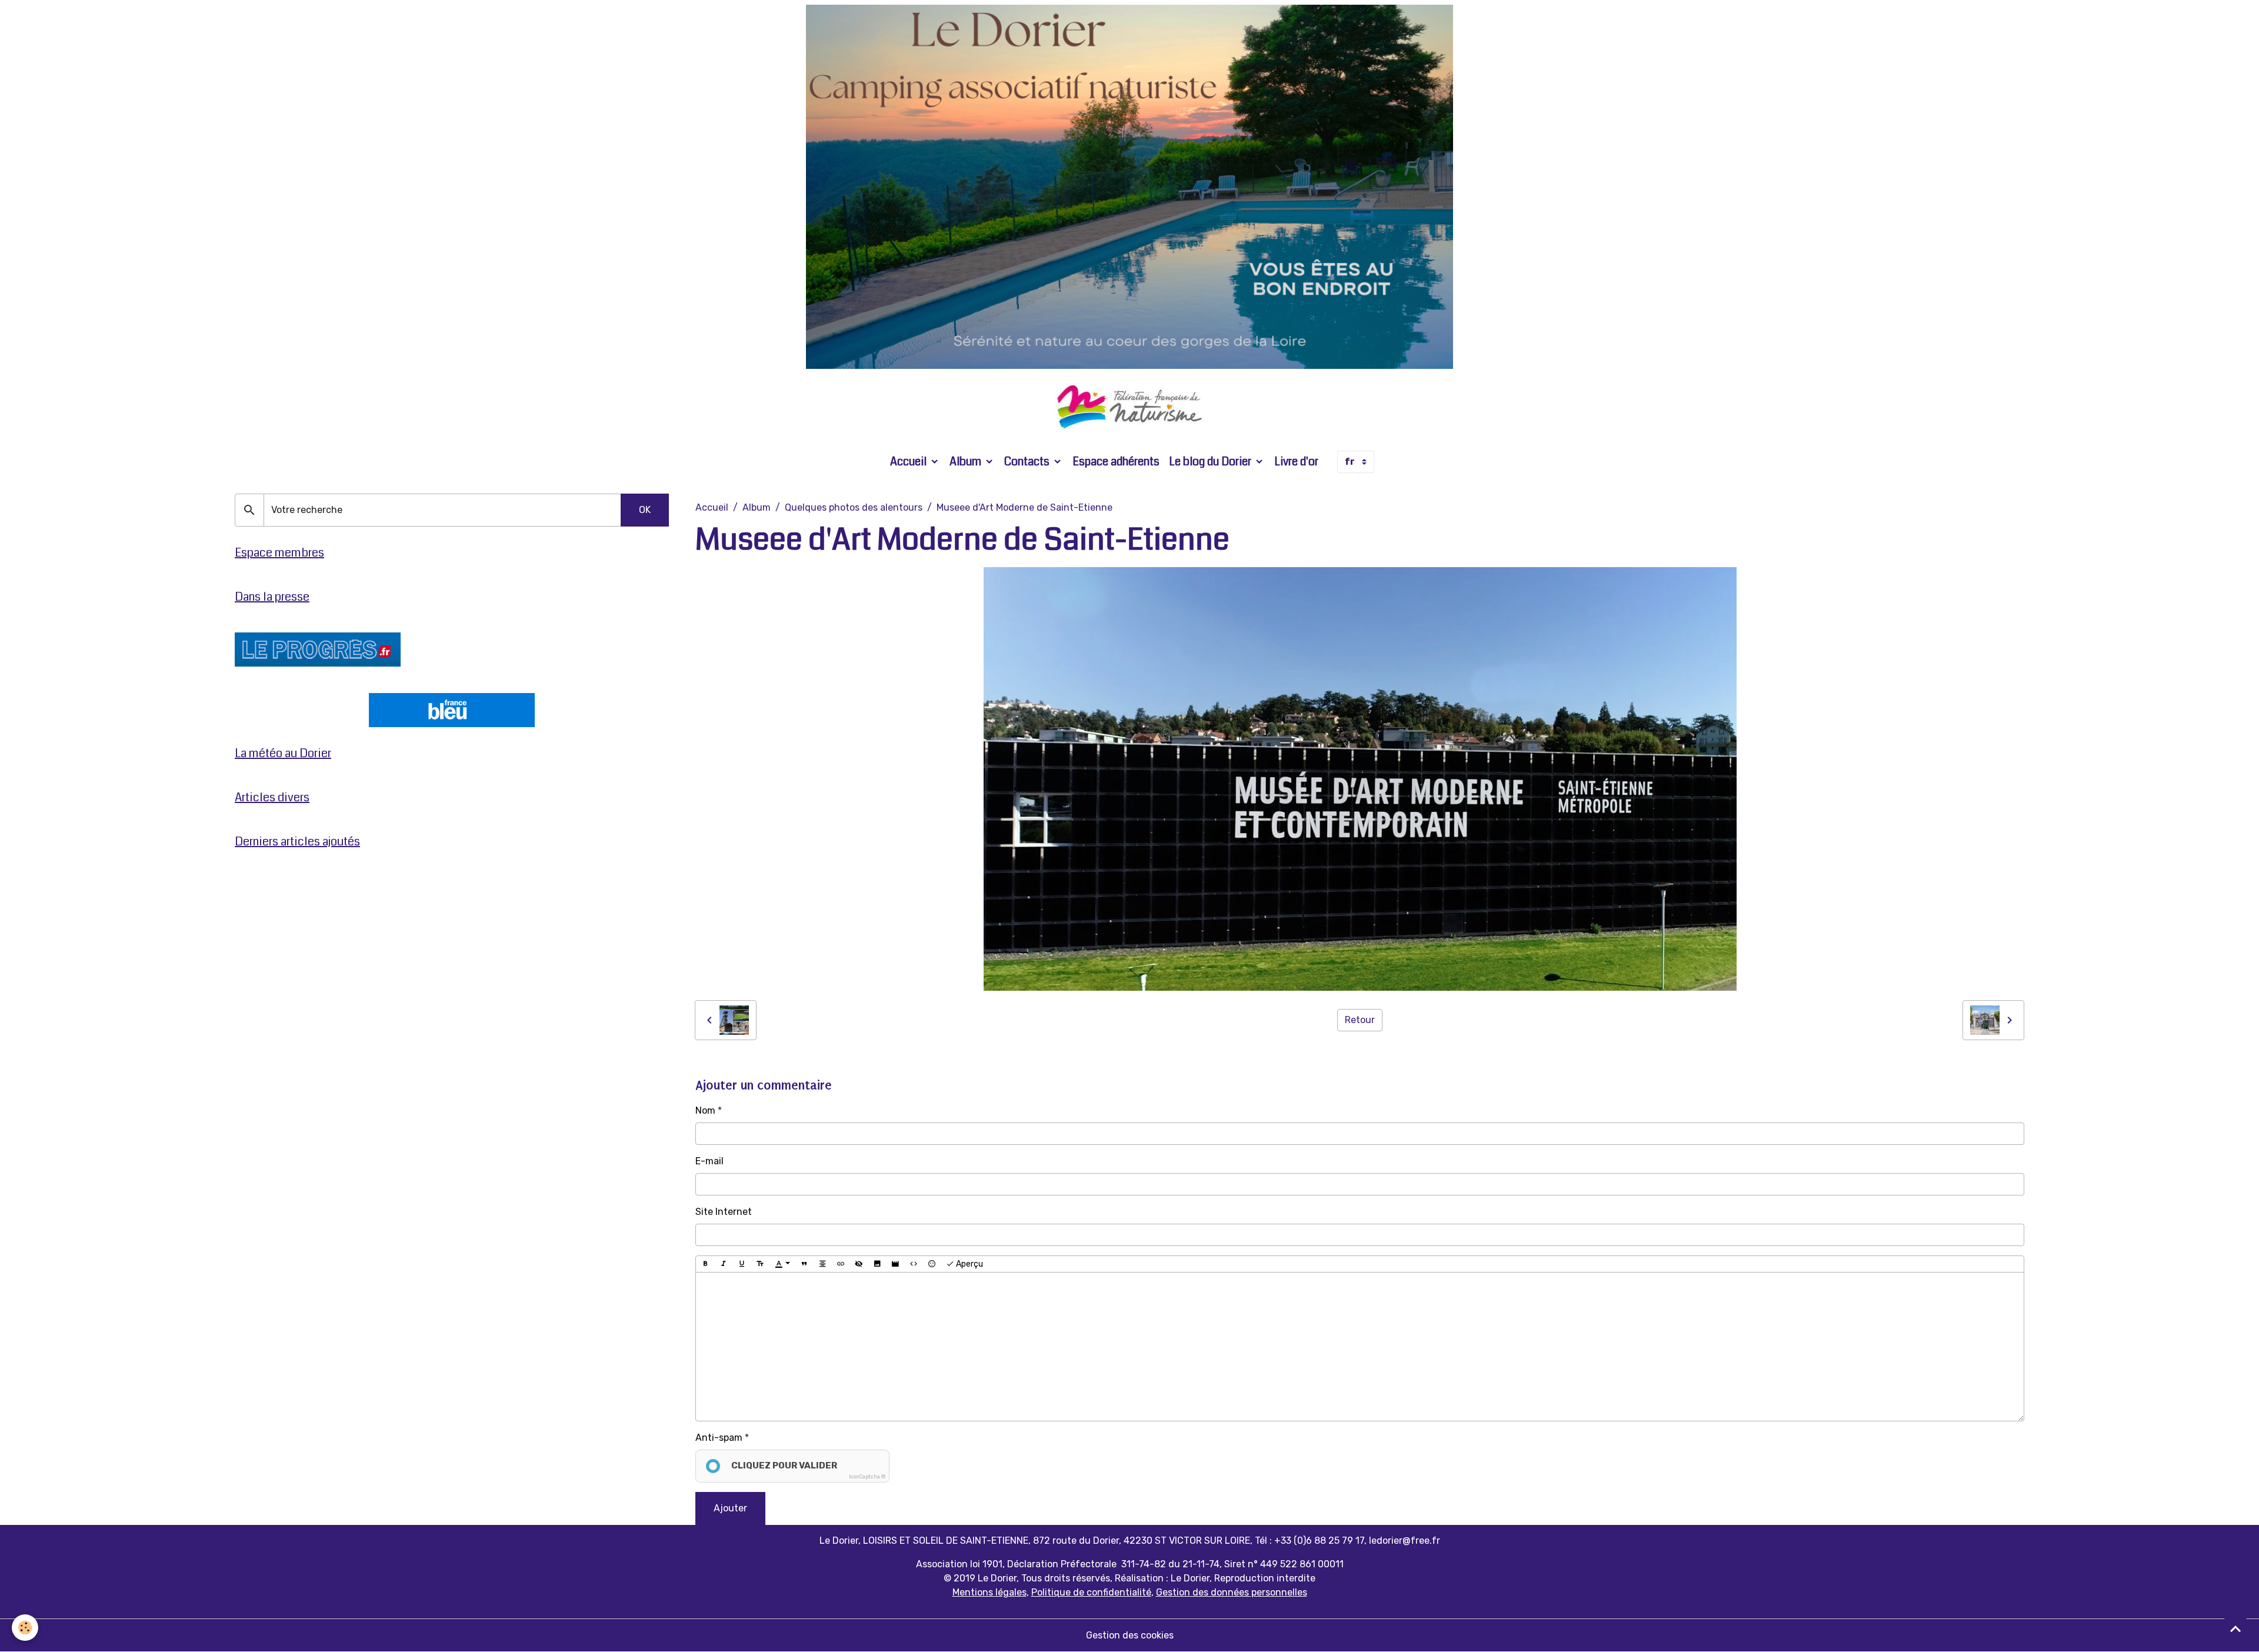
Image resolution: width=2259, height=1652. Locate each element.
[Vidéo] (895, 1264)
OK (645, 510)
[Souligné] (742, 1264)
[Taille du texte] (760, 1264)
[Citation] (804, 1264)
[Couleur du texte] (782, 1264)
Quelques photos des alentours (854, 507)
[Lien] (841, 1264)
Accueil (909, 462)
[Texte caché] (859, 1264)
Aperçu (969, 1264)
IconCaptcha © (867, 1477)
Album (967, 462)
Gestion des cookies (1130, 1635)
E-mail (709, 1161)
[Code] (914, 1264)
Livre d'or (1296, 462)
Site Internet (724, 1212)
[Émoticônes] (932, 1264)
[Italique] (724, 1264)
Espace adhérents (1116, 462)
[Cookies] (25, 1628)
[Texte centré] (822, 1264)
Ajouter (730, 1508)
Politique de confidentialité (1091, 1592)
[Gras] (705, 1264)
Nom (705, 1110)
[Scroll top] (2235, 1628)
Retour (1360, 1020)
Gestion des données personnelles (1232, 1592)
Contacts (1028, 462)
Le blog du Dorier (1211, 462)
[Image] (877, 1264)
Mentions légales (989, 1592)
